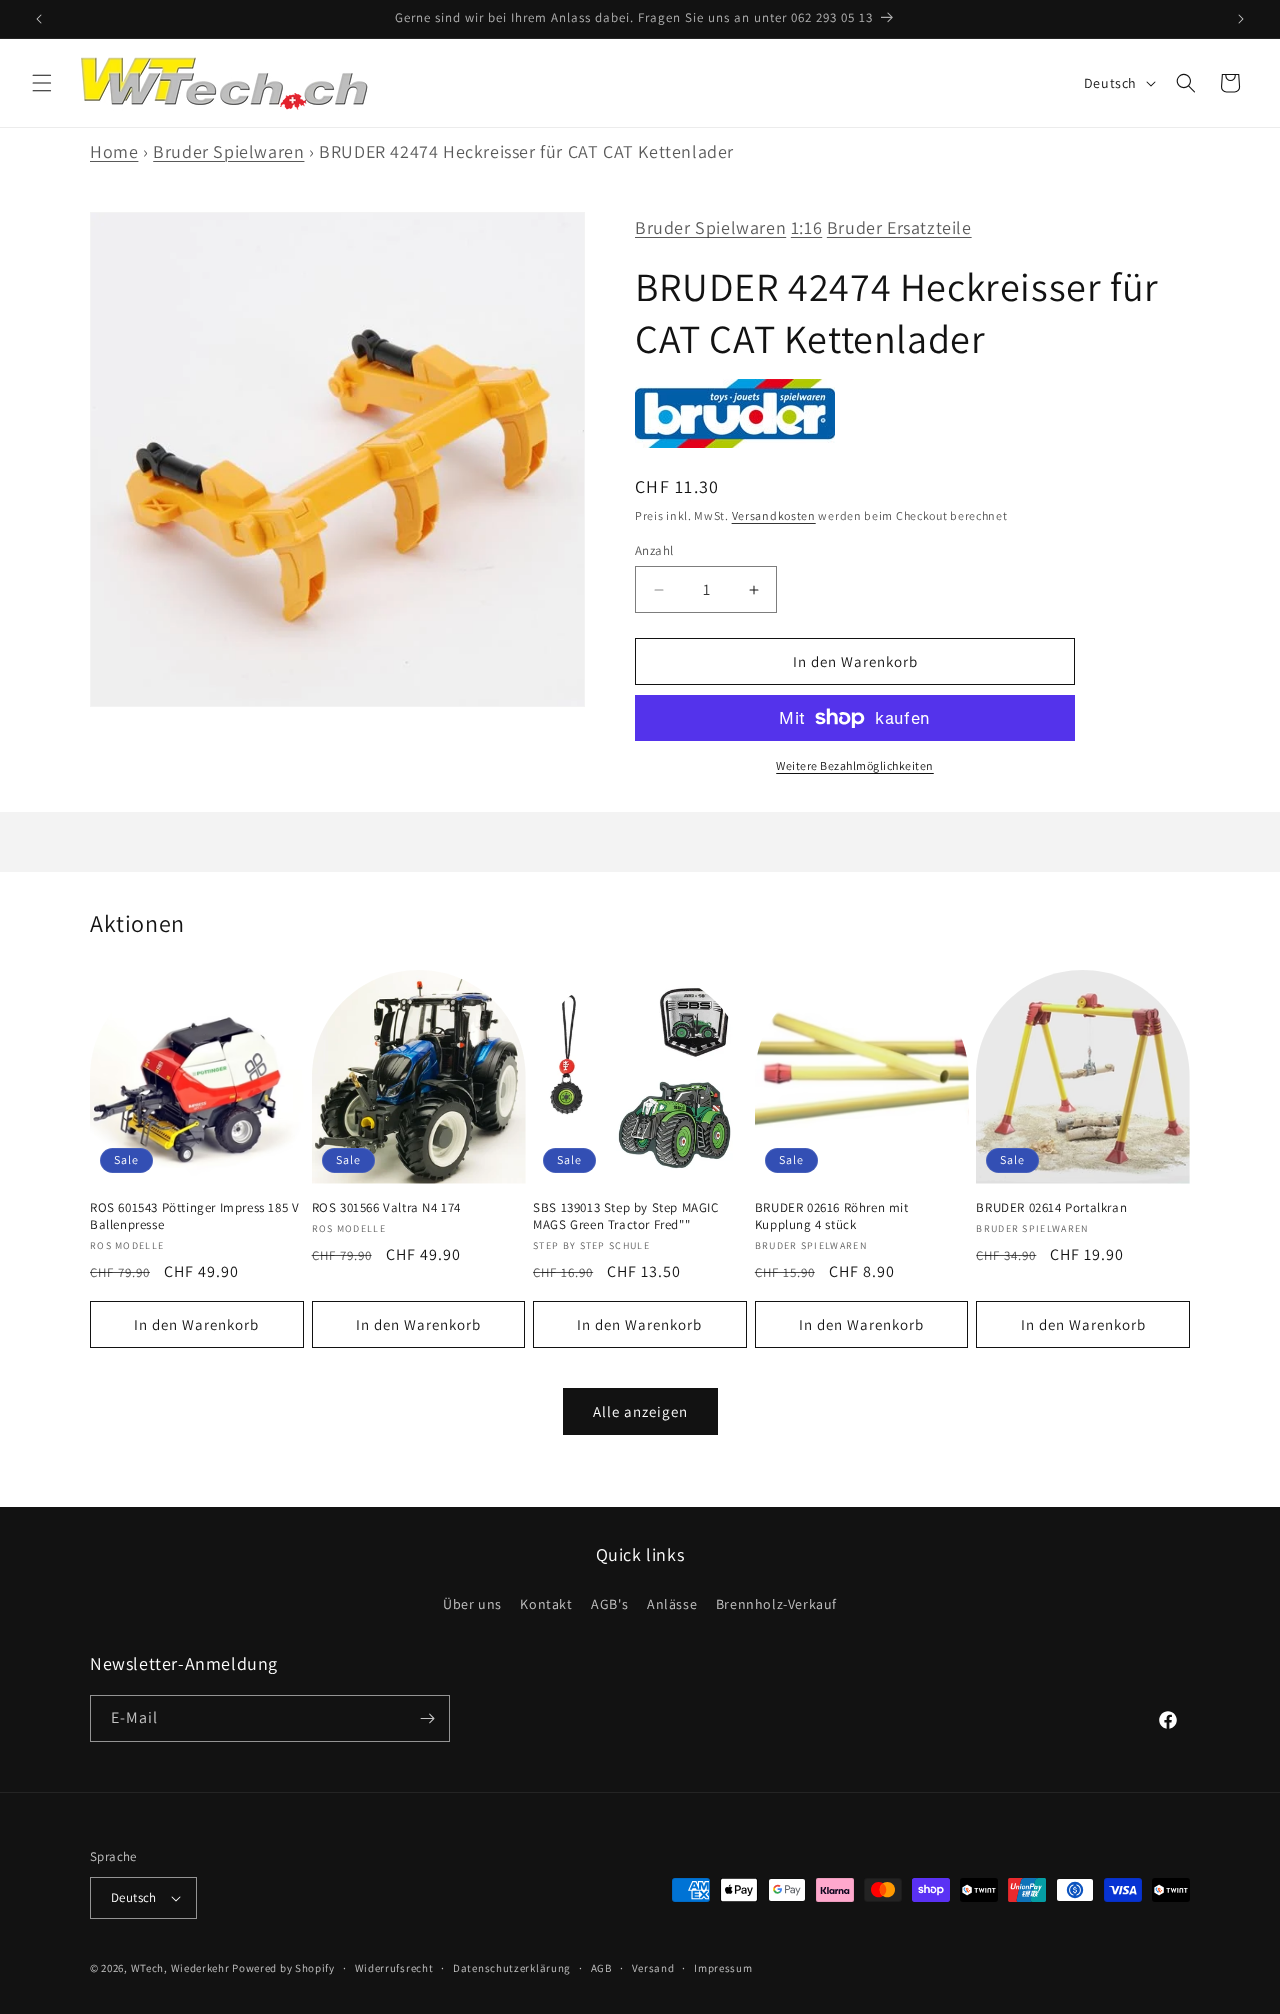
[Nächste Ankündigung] (1241, 19)
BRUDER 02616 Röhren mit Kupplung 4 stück (832, 1216)
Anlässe (672, 1604)
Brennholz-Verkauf (776, 1604)
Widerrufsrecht (394, 1967)
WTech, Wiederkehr (180, 1968)
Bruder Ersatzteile (899, 227)
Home (114, 151)
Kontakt (546, 1604)
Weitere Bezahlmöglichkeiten (855, 765)
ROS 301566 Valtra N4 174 (386, 1208)
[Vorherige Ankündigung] (39, 19)
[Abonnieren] (427, 1718)
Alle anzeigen (640, 1411)
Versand (653, 1967)
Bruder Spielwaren (228, 151)
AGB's (609, 1604)
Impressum (723, 1967)
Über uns (472, 1604)
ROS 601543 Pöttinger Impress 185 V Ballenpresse (194, 1216)
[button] (42, 83)
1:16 (806, 227)
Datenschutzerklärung (512, 1967)
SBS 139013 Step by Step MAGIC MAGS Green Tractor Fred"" (625, 1216)
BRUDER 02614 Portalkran (1051, 1208)
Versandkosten (774, 515)
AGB (601, 1967)
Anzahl (654, 550)
